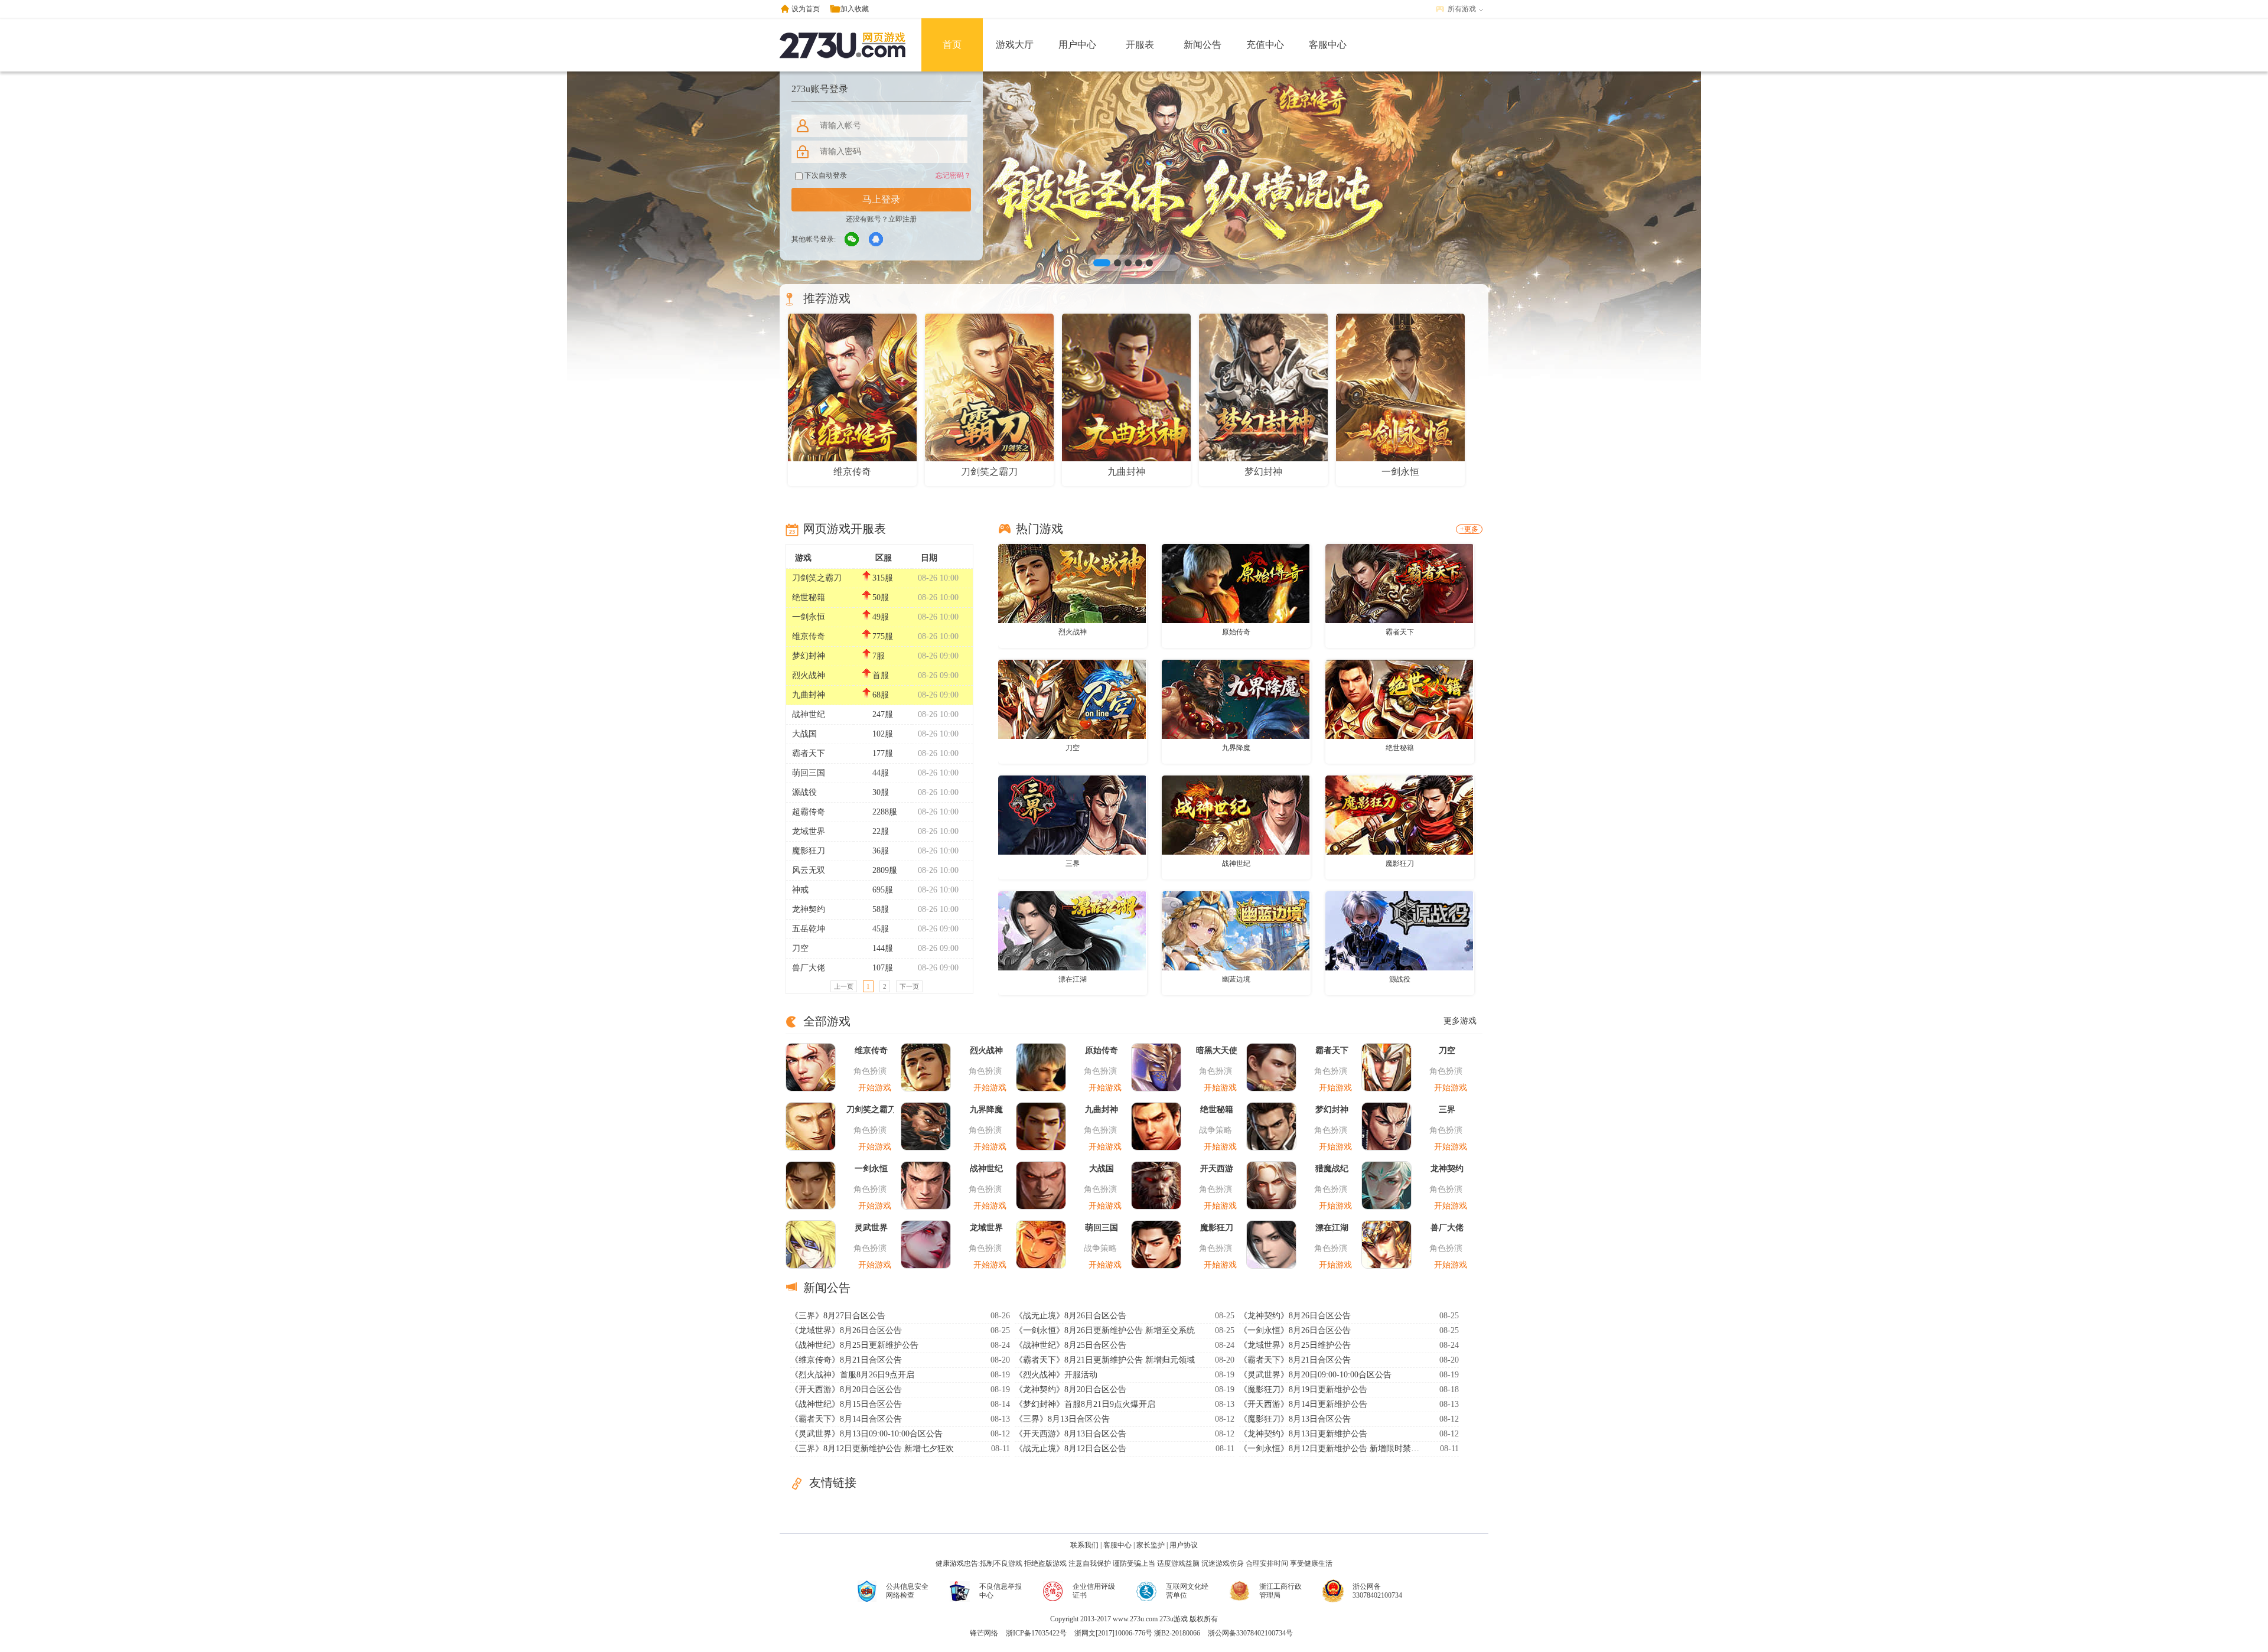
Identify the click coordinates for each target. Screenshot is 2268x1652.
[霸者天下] (1399, 583)
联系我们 (1084, 1545)
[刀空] (1072, 699)
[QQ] (876, 240)
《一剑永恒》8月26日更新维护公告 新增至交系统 (1105, 1330)
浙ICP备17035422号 (1036, 1633)
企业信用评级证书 (1094, 1591)
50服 (881, 597)
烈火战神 (809, 675)
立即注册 (902, 219)
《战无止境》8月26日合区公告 (1071, 1316)
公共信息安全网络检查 (907, 1591)
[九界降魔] (1236, 699)
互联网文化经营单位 (1187, 1591)
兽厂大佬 (809, 968)
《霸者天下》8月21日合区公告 (1295, 1360)
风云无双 (809, 870)
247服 (883, 714)
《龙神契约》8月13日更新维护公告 (1303, 1434)
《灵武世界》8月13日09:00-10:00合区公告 (866, 1434)
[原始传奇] (1236, 583)
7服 (879, 656)
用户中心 (1077, 45)
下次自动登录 (825, 175)
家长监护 (1151, 1545)
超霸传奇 (809, 812)
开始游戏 (875, 1088)
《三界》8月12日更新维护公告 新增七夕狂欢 (872, 1449)
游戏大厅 (1015, 45)
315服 (883, 578)
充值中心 (1265, 45)
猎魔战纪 (1332, 1169)
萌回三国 (809, 773)
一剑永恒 (809, 617)
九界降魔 (1236, 748)
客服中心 (1328, 45)
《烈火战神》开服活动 (1056, 1375)
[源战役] (1399, 930)
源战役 (804, 792)
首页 (952, 45)
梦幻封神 (809, 656)
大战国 (804, 734)
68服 (881, 695)
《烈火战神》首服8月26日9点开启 (852, 1375)
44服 (881, 773)
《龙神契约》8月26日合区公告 (1295, 1316)
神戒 (800, 890)
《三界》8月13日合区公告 (1062, 1419)
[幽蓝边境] (1236, 930)
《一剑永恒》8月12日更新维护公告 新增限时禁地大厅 (1331, 1449)
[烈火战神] (1072, 583)
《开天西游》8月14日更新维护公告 (1303, 1404)
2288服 (885, 812)
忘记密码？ (953, 175)
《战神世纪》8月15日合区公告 (846, 1404)
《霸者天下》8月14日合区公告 (846, 1419)
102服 (883, 734)
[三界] (1072, 814)
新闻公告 (1203, 45)
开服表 (1140, 45)
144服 (883, 948)
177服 (883, 753)
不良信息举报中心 (1001, 1591)
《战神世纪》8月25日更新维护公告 (854, 1345)
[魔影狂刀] (1399, 814)
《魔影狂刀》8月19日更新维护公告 (1303, 1389)
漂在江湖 (1073, 979)
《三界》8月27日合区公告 (838, 1316)
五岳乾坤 (809, 929)
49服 (881, 617)
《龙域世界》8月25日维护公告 (1295, 1345)
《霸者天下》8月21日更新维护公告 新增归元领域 (1105, 1360)
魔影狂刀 (809, 851)
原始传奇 (1236, 632)
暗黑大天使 (1217, 1050)
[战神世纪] (1236, 814)
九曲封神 (809, 695)
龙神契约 (809, 909)
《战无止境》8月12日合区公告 (1071, 1449)
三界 (1073, 864)
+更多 (1469, 529)
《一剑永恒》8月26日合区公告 (1295, 1330)
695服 (883, 890)
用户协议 (1184, 1545)
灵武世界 (871, 1228)
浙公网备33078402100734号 (1250, 1633)
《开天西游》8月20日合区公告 (846, 1389)
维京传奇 (809, 636)
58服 (881, 909)
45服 (881, 929)
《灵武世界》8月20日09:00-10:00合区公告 (1315, 1375)
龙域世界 (809, 831)
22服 (881, 831)
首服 (881, 675)
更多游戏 (1460, 1021)
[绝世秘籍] (1399, 699)
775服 (883, 636)
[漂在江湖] (1072, 930)
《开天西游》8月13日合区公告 (1071, 1434)
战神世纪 (809, 714)
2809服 (885, 870)
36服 (881, 851)
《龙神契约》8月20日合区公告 (1071, 1389)
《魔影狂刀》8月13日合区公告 (1295, 1419)
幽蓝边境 (1236, 979)
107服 (883, 968)
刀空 (800, 948)
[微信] (852, 240)
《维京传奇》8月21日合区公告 (846, 1360)
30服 (881, 792)
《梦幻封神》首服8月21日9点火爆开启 (1085, 1404)
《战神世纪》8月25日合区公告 (1071, 1345)
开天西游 (1217, 1169)
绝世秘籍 (809, 597)
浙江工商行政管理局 (1280, 1591)
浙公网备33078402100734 (1377, 1591)
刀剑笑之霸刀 (817, 578)
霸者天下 (809, 753)
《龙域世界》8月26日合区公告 (846, 1330)
